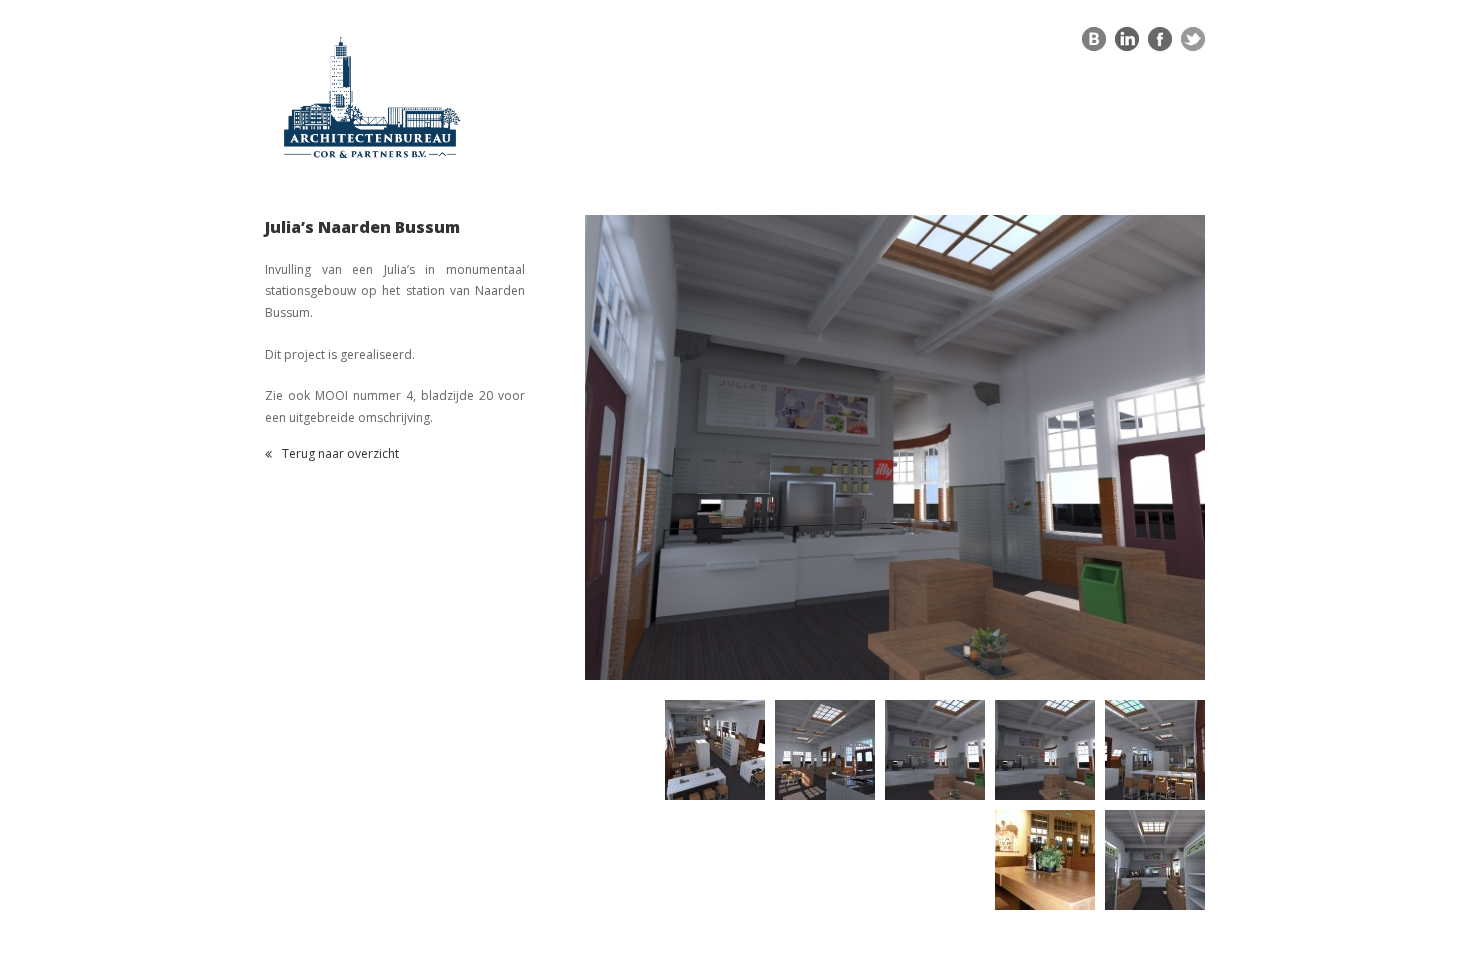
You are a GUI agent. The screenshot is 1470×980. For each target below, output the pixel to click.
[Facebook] (1160, 44)
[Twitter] (1193, 44)
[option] (895, 447)
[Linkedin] (1127, 44)
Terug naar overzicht (340, 455)
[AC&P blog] (1094, 44)
